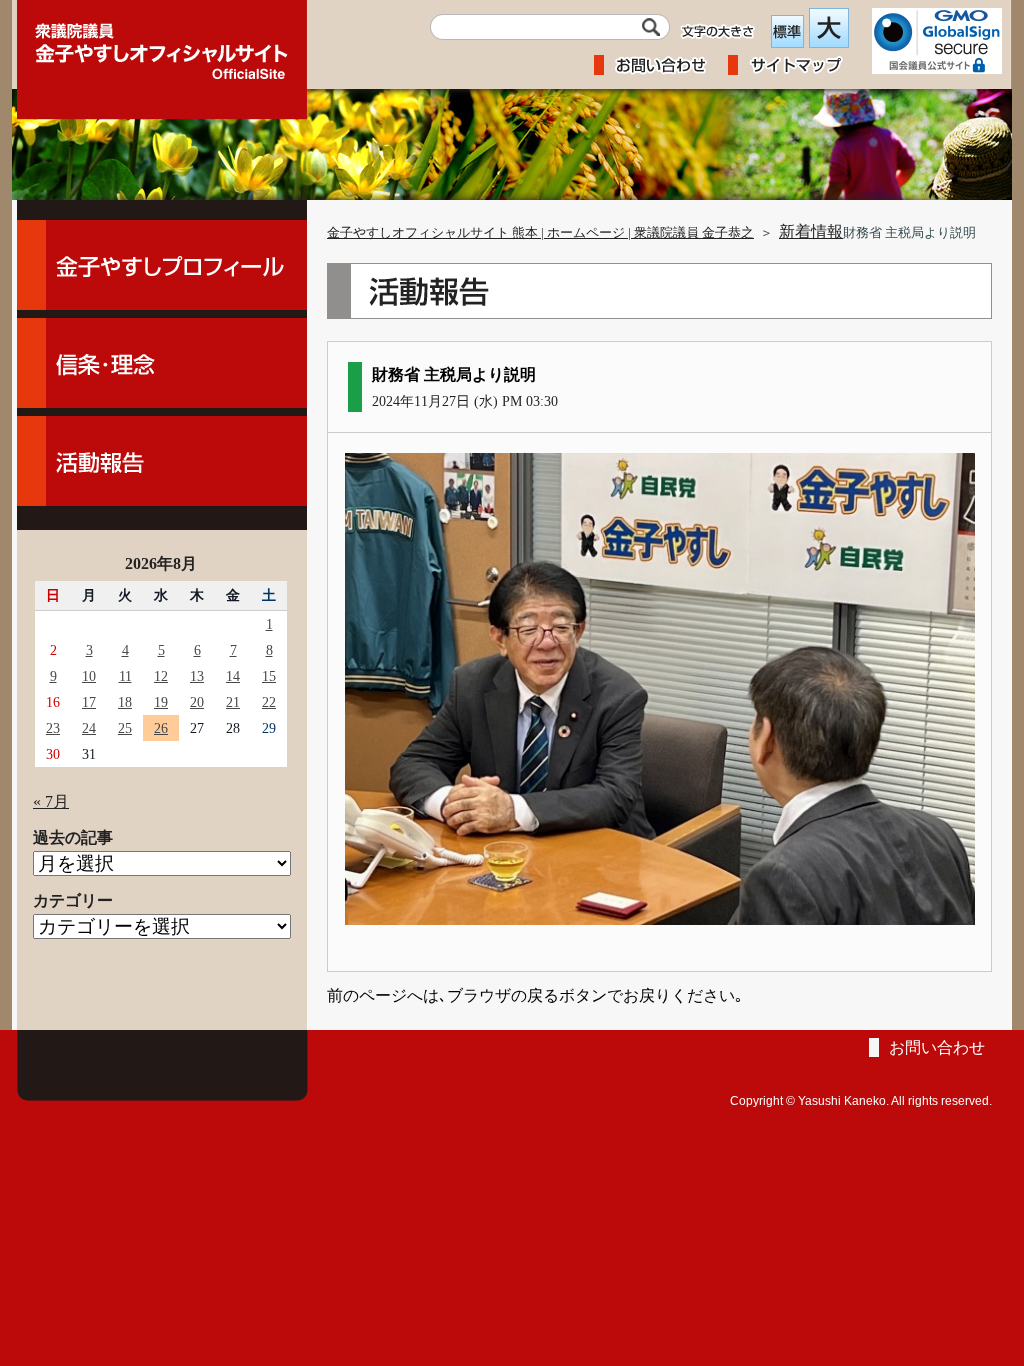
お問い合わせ (937, 1047)
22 (269, 702)
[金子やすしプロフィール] (162, 265)
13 (197, 676)
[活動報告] (162, 461)
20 (197, 702)
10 (89, 676)
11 (125, 676)
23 (53, 728)
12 (161, 676)
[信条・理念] (162, 363)
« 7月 (51, 801)
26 (161, 728)
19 (161, 702)
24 (89, 728)
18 (125, 702)
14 (233, 676)
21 (233, 702)
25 (125, 728)
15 (269, 676)
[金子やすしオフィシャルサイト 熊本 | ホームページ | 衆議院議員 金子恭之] (162, 45)
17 (89, 702)
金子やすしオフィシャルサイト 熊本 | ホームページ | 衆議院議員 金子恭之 (540, 233)
